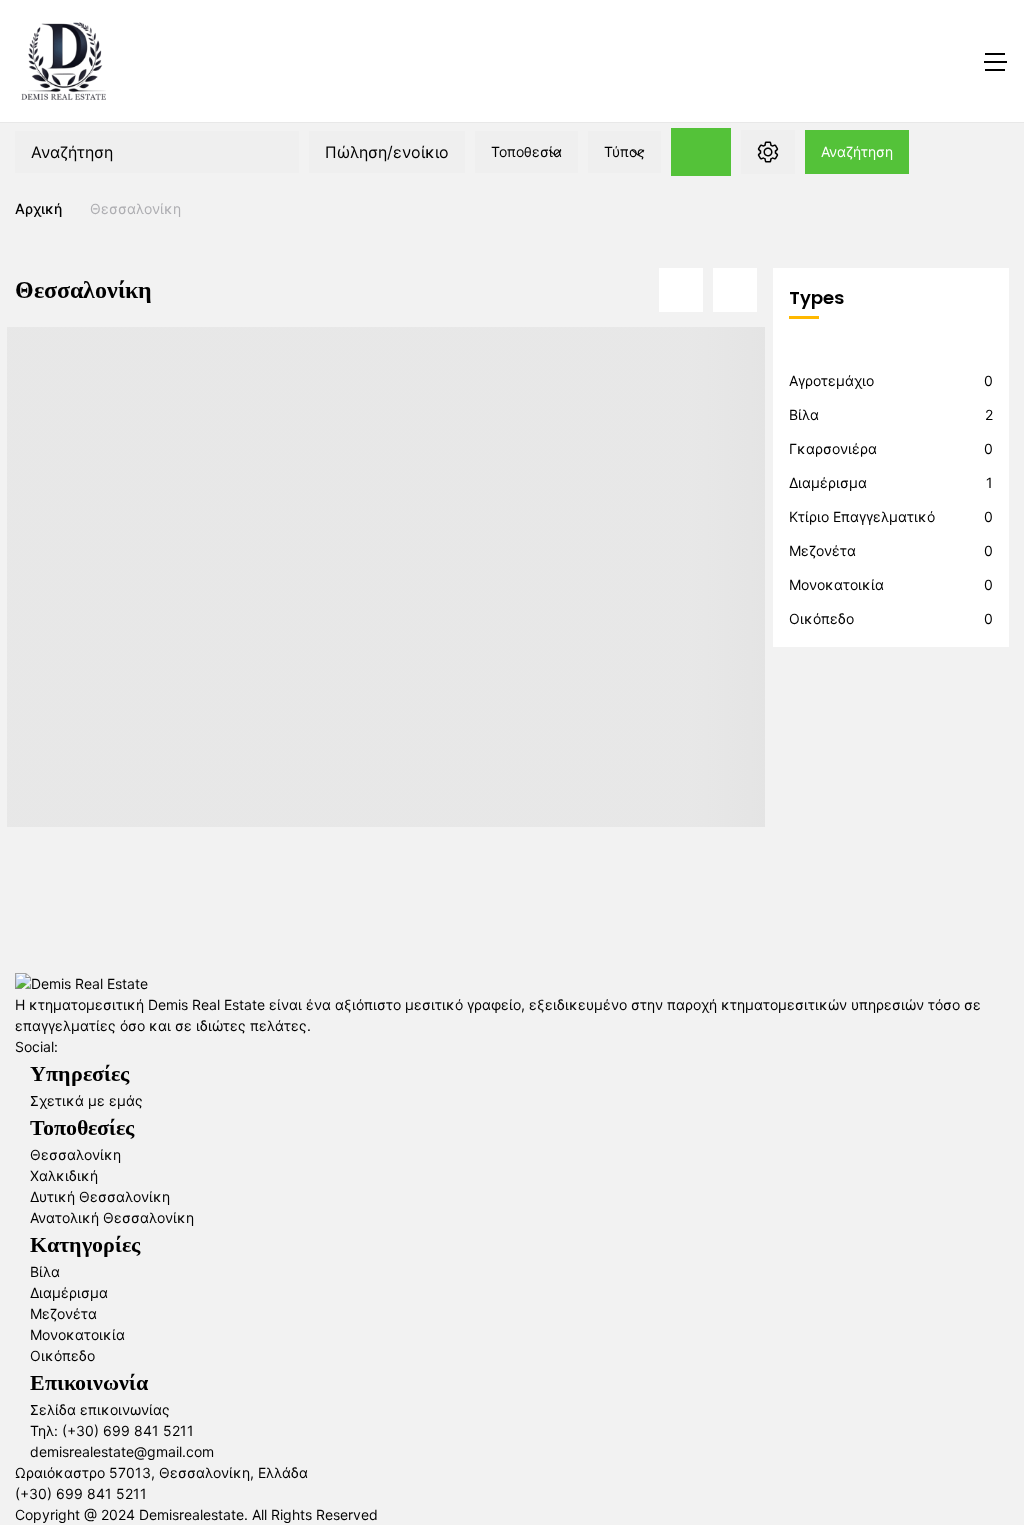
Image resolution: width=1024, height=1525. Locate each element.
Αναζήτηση (857, 151)
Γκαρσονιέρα (833, 448)
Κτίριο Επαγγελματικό (862, 516)
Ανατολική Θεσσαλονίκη (112, 1217)
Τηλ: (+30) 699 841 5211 (112, 1430)
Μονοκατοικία (836, 584)
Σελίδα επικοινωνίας (100, 1409)
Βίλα (804, 414)
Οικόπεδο (821, 618)
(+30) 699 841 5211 (81, 1493)
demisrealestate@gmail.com (122, 1451)
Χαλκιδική (64, 1175)
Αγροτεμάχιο (831, 380)
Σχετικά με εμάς (86, 1100)
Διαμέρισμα (828, 482)
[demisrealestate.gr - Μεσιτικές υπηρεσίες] (64, 60)
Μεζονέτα (822, 550)
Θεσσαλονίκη (75, 1154)
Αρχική (38, 208)
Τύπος (624, 151)
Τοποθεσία (526, 151)
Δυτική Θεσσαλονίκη (100, 1196)
